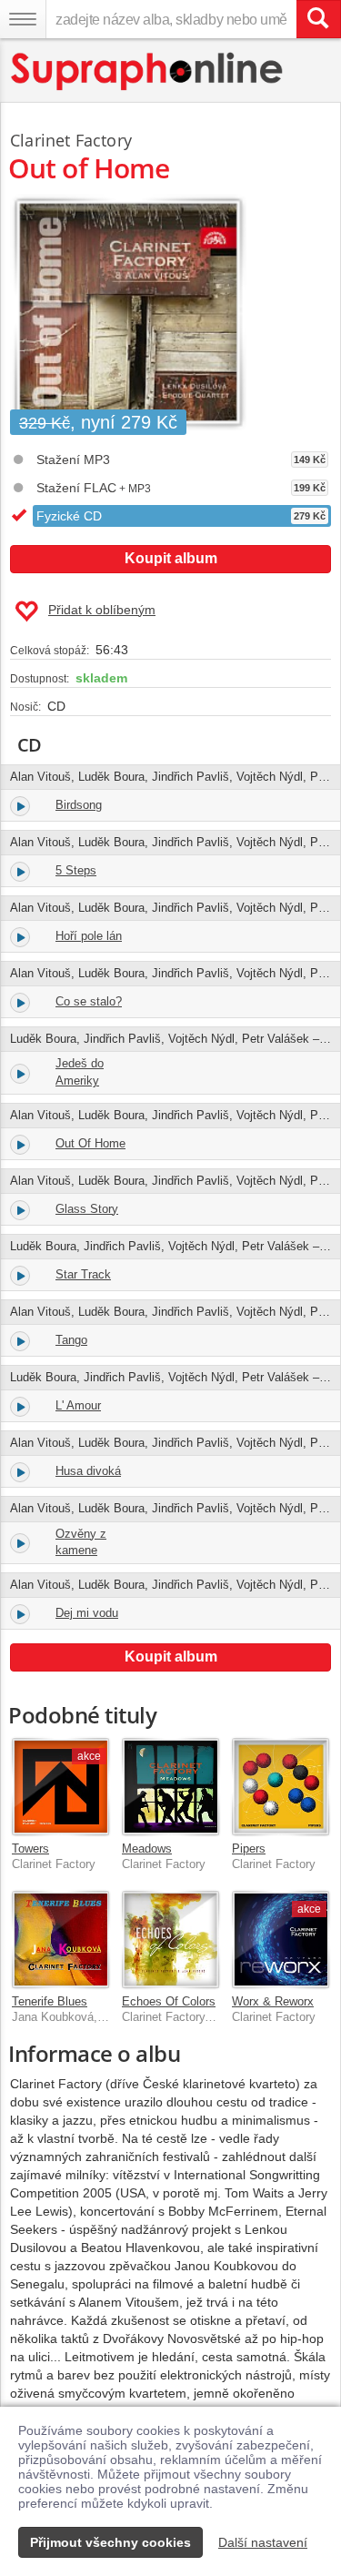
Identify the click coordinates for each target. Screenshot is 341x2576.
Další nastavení (263, 2542)
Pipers (249, 1849)
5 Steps (76, 870)
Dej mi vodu (87, 1613)
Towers (30, 1849)
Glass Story (87, 1209)
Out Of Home (90, 1143)
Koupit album (171, 558)
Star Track (83, 1274)
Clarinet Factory (71, 140)
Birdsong (79, 805)
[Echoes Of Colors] (170, 1940)
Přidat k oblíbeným (102, 610)
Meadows (147, 1849)
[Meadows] (170, 1787)
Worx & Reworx (273, 2001)
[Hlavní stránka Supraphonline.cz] (148, 71)
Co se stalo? (89, 1001)
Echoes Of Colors (169, 2001)
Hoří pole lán (89, 936)
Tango (71, 1340)
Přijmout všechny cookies (110, 2542)
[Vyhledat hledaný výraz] (318, 19)
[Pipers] (281, 1787)
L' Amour (78, 1405)
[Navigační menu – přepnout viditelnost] (23, 19)
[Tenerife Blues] (60, 1940)
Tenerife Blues (50, 2001)
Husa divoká (88, 1471)
